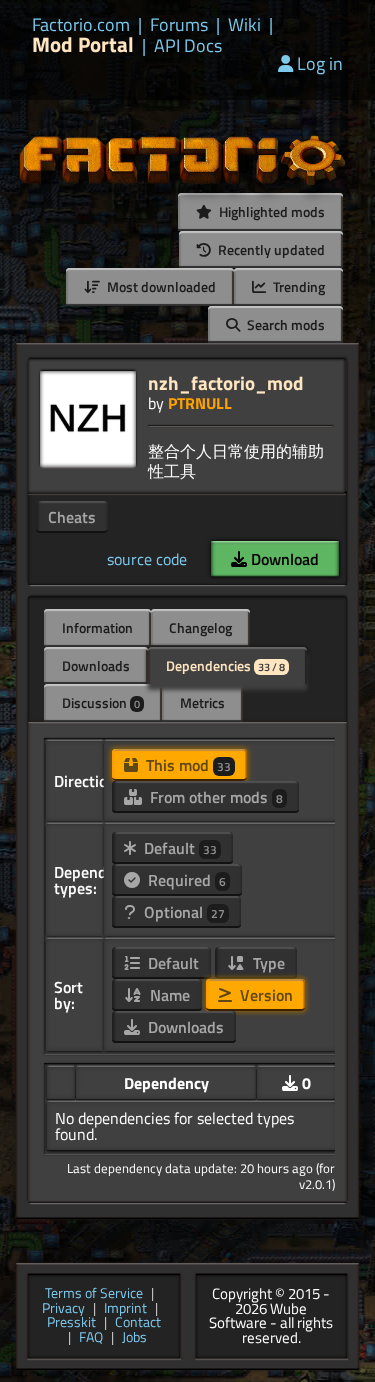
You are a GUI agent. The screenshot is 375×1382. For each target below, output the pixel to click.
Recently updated (270, 249)
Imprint (125, 1309)
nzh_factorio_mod (225, 382)
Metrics (202, 702)
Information (97, 627)
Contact (138, 1323)
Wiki (244, 25)
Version (264, 995)
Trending (297, 286)
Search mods (284, 324)
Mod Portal (83, 44)
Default (178, 848)
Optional (182, 912)
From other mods (214, 797)
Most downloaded (160, 286)
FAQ (91, 1338)
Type (267, 963)
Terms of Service (94, 1294)
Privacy (63, 1309)
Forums (179, 25)
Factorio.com (81, 25)
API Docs (188, 46)
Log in (320, 63)
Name (168, 995)
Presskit (71, 1323)
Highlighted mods (270, 211)
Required (185, 880)
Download (283, 559)
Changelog (200, 627)
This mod (186, 765)
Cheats (72, 517)
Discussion (101, 702)
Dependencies (225, 665)
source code (147, 559)
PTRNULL (200, 403)
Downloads (96, 665)
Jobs (134, 1338)
